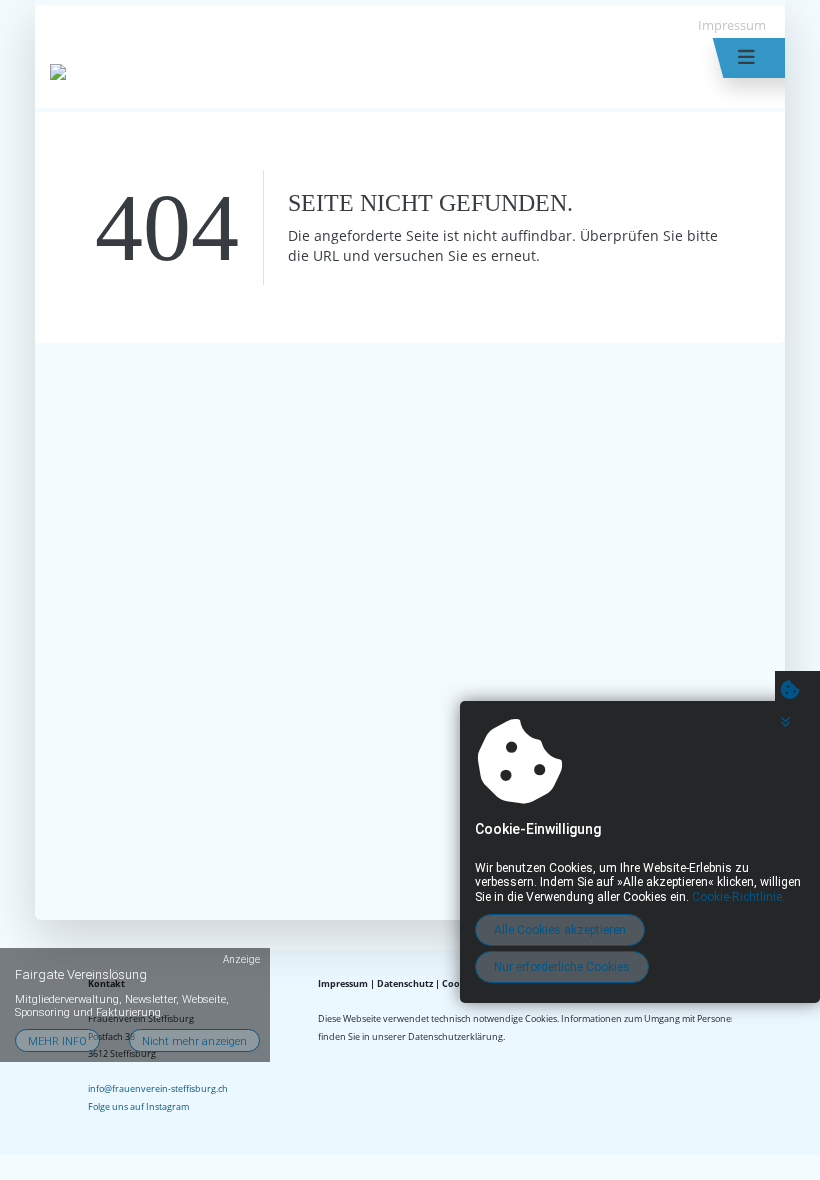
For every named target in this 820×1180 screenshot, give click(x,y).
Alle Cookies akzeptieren (560, 930)
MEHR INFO (57, 1041)
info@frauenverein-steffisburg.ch (158, 1088)
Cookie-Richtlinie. (738, 897)
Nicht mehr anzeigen (194, 1041)
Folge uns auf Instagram (138, 1106)
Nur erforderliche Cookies (562, 967)
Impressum (732, 25)
